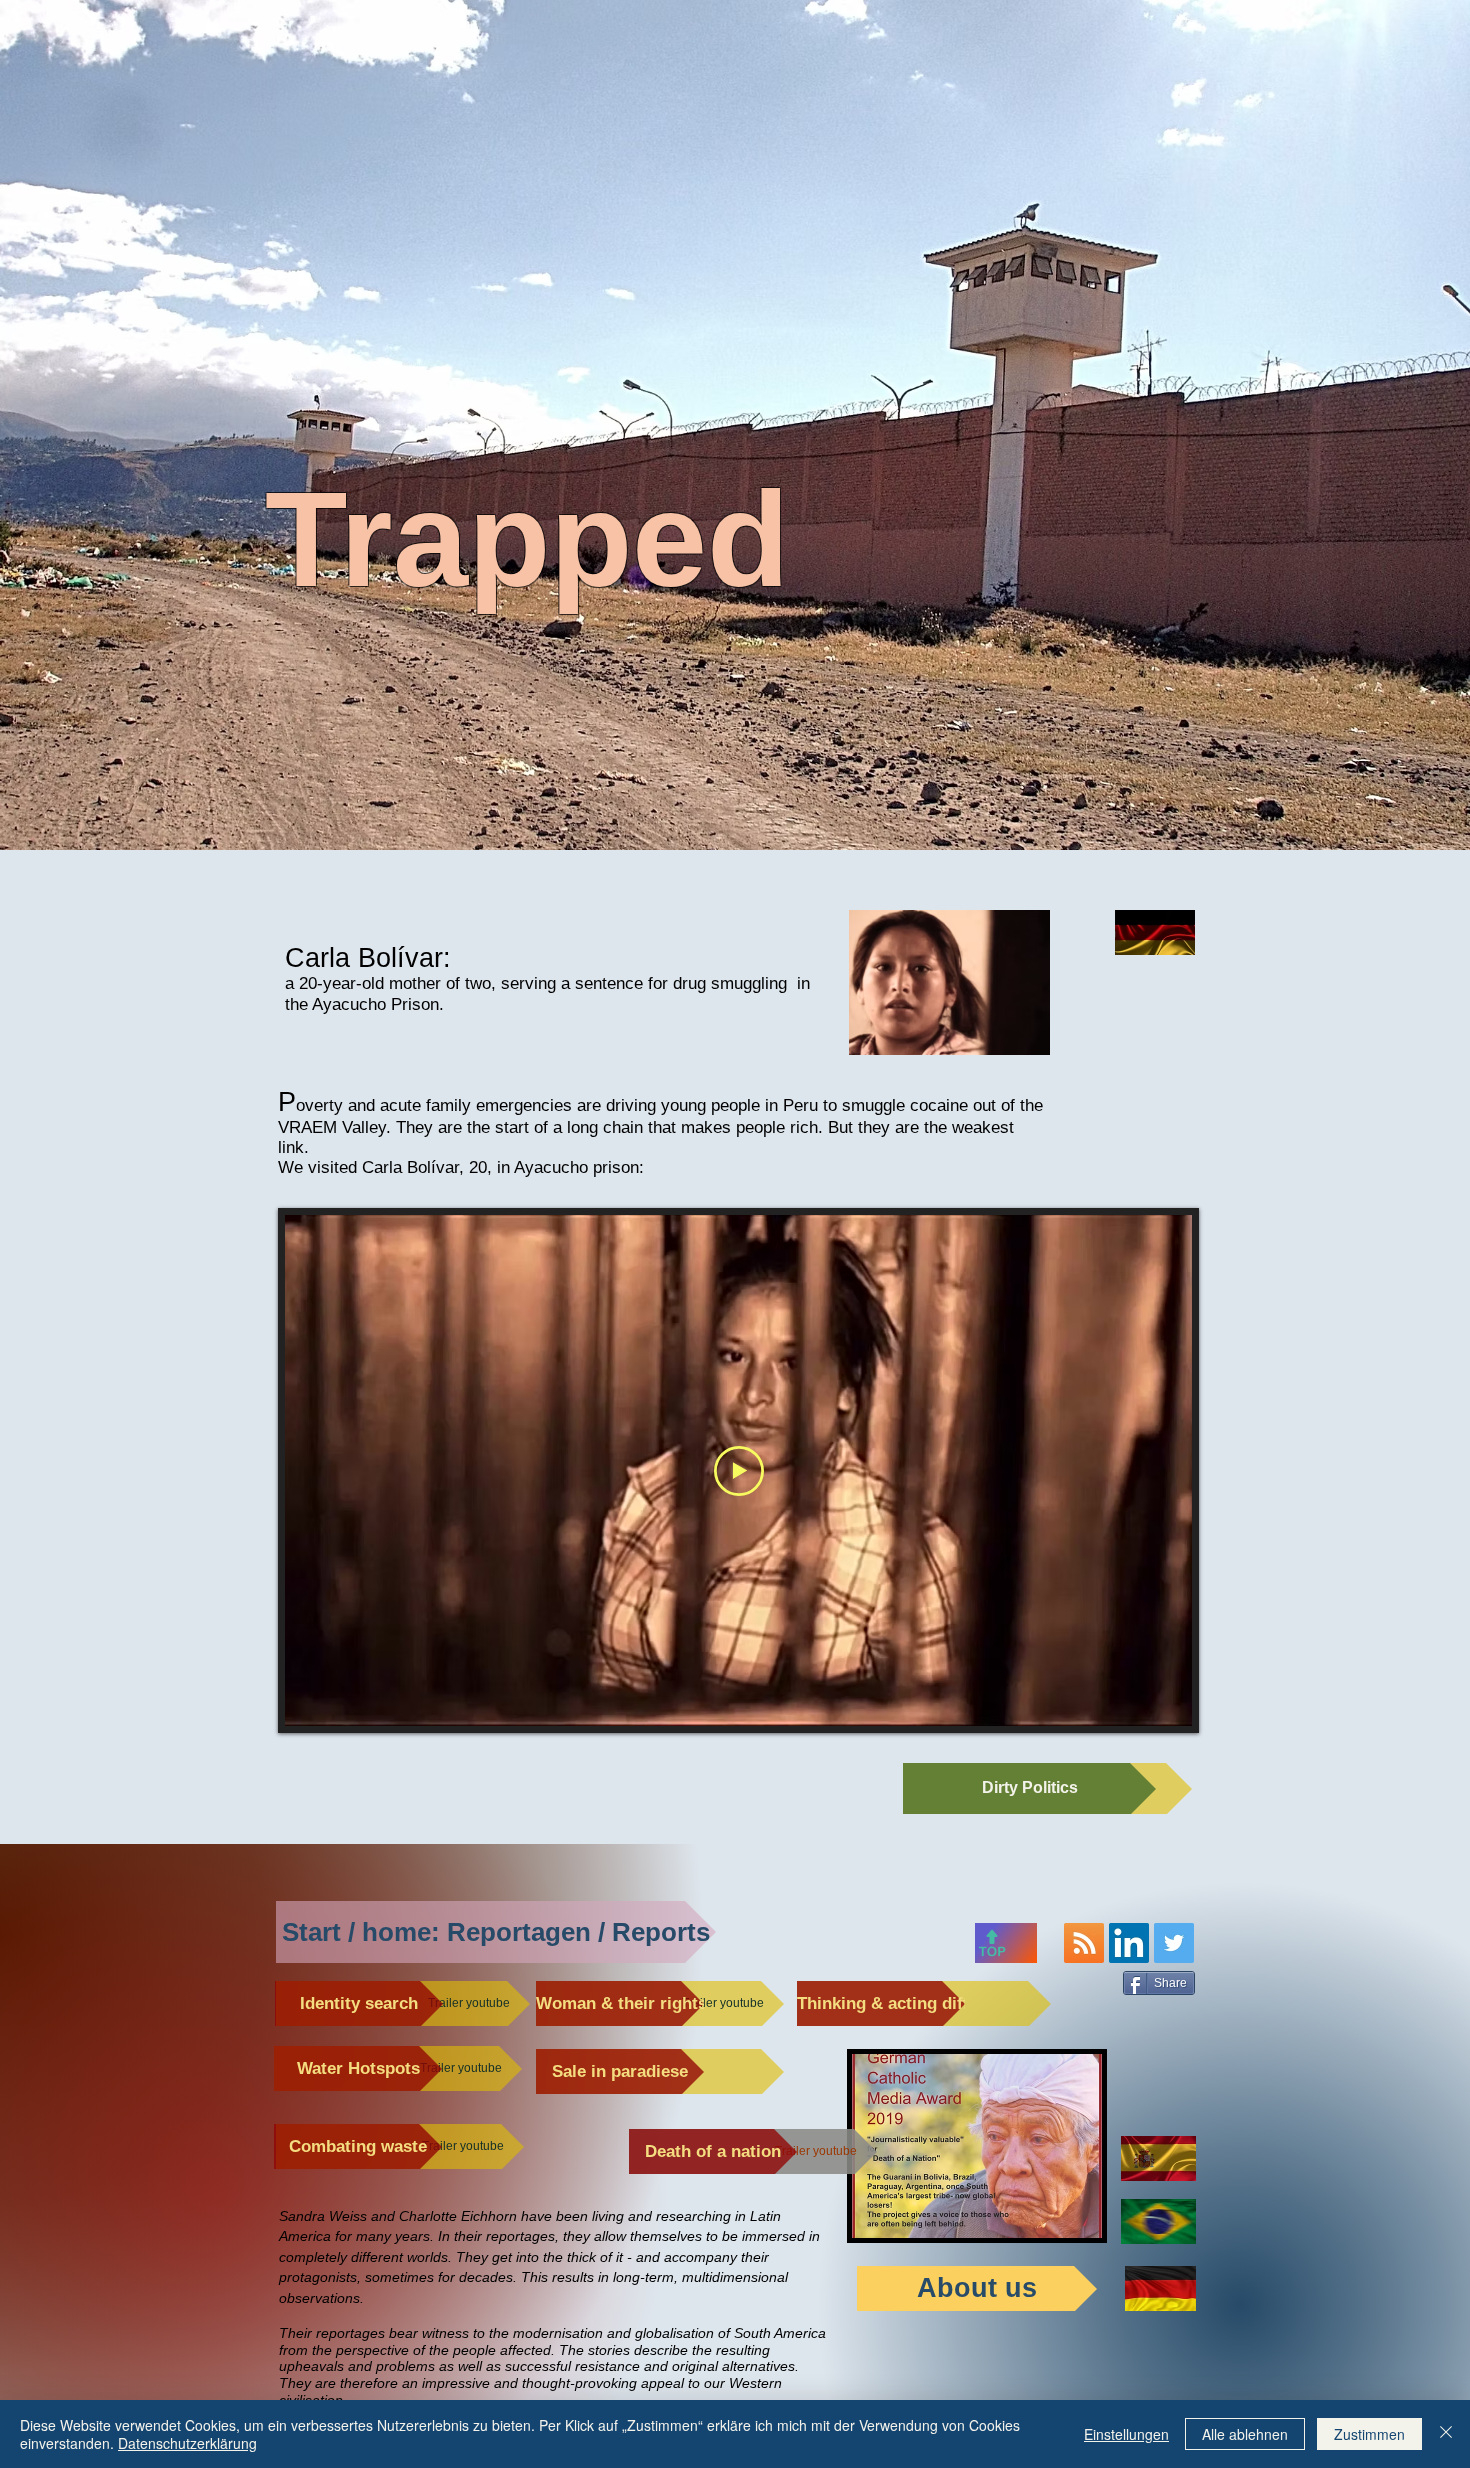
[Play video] (739, 1471)
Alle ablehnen (1245, 2434)
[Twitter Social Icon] (1174, 1943)
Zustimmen (1369, 2434)
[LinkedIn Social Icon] (1129, 1943)
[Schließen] (1446, 2434)
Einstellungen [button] (1126, 2434)
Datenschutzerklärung (187, 2443)
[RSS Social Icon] (1084, 1943)
